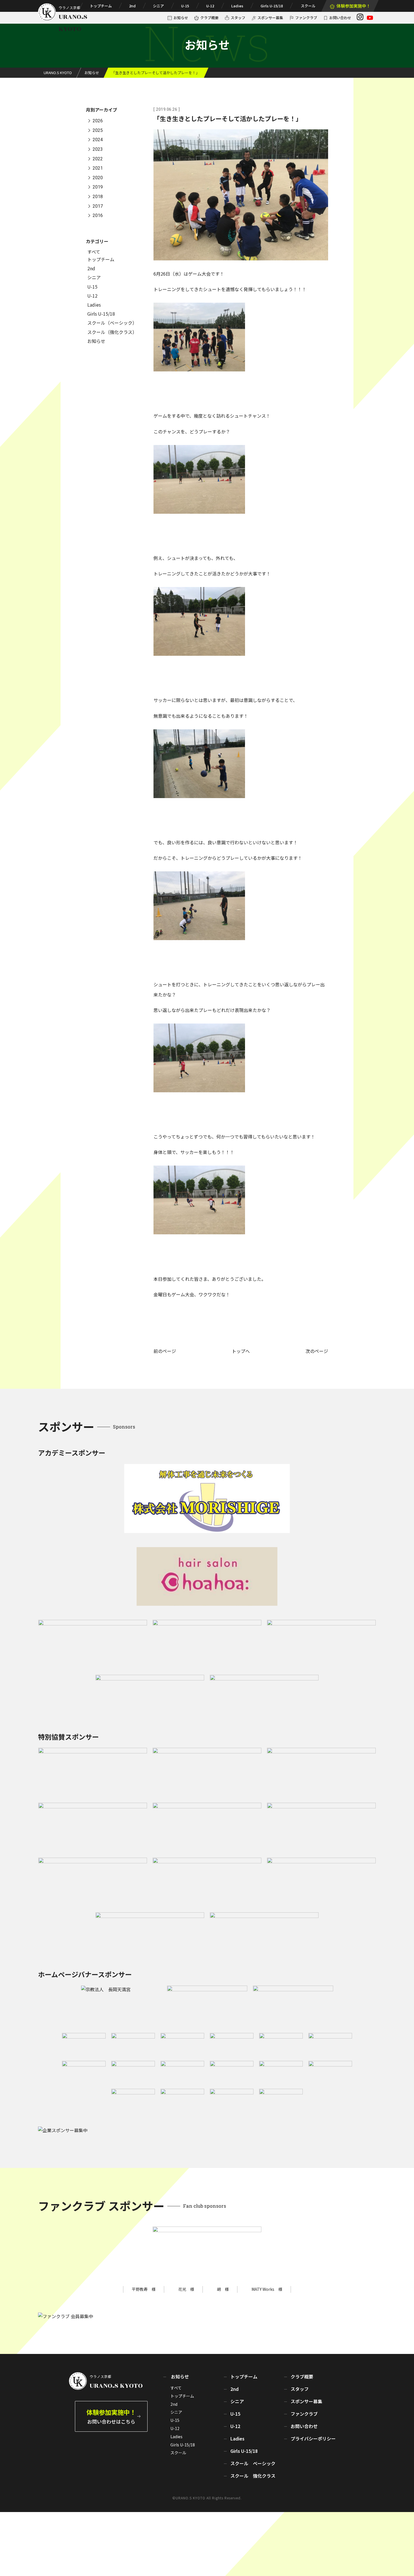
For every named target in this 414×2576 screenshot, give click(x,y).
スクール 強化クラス (253, 2476)
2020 (98, 178)
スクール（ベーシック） (112, 323)
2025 (98, 130)
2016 (98, 216)
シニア (158, 6)
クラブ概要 (209, 18)
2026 (98, 121)
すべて (94, 252)
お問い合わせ (340, 18)
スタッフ (238, 18)
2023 (98, 149)
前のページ (165, 1351)
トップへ (241, 1351)
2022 (98, 159)
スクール (308, 6)
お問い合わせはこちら (111, 2416)
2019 (98, 187)
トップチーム (101, 6)
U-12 (210, 6)
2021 (98, 168)
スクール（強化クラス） (112, 332)
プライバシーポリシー (313, 2438)
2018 (98, 197)
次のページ (317, 1351)
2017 (98, 206)
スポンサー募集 (270, 18)
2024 (98, 140)
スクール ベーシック (253, 2463)
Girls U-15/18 (272, 6)
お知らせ (181, 18)
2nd (132, 6)
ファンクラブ (306, 18)
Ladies (237, 6)
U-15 (185, 6)
